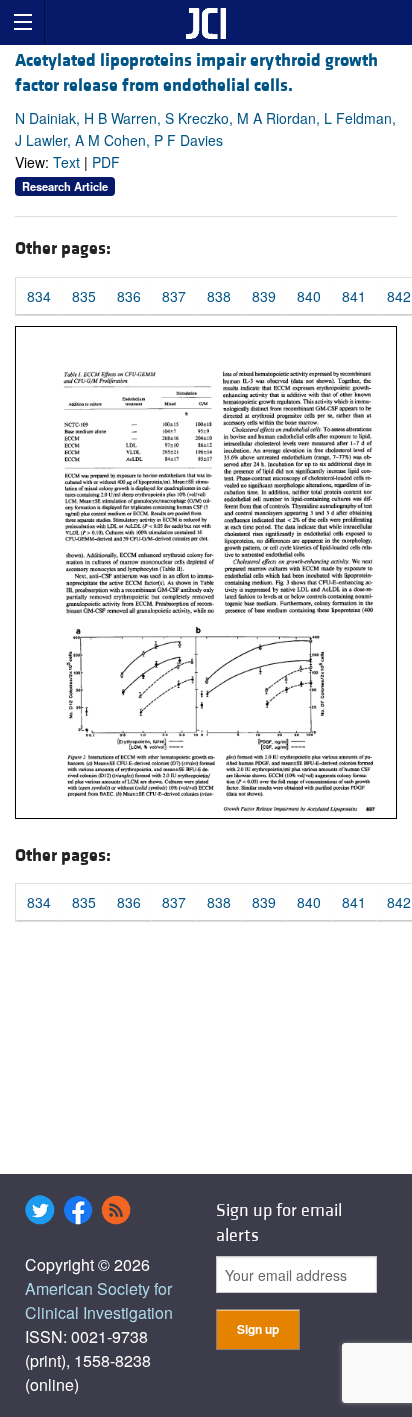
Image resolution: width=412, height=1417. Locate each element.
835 (84, 296)
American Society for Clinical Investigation (99, 1300)
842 (399, 296)
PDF (106, 162)
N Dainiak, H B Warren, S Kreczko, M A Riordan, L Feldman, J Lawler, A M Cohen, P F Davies (205, 129)
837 (174, 296)
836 (129, 296)
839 (264, 296)
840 (309, 296)
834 (39, 296)
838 (219, 296)
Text (66, 162)
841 (354, 296)
